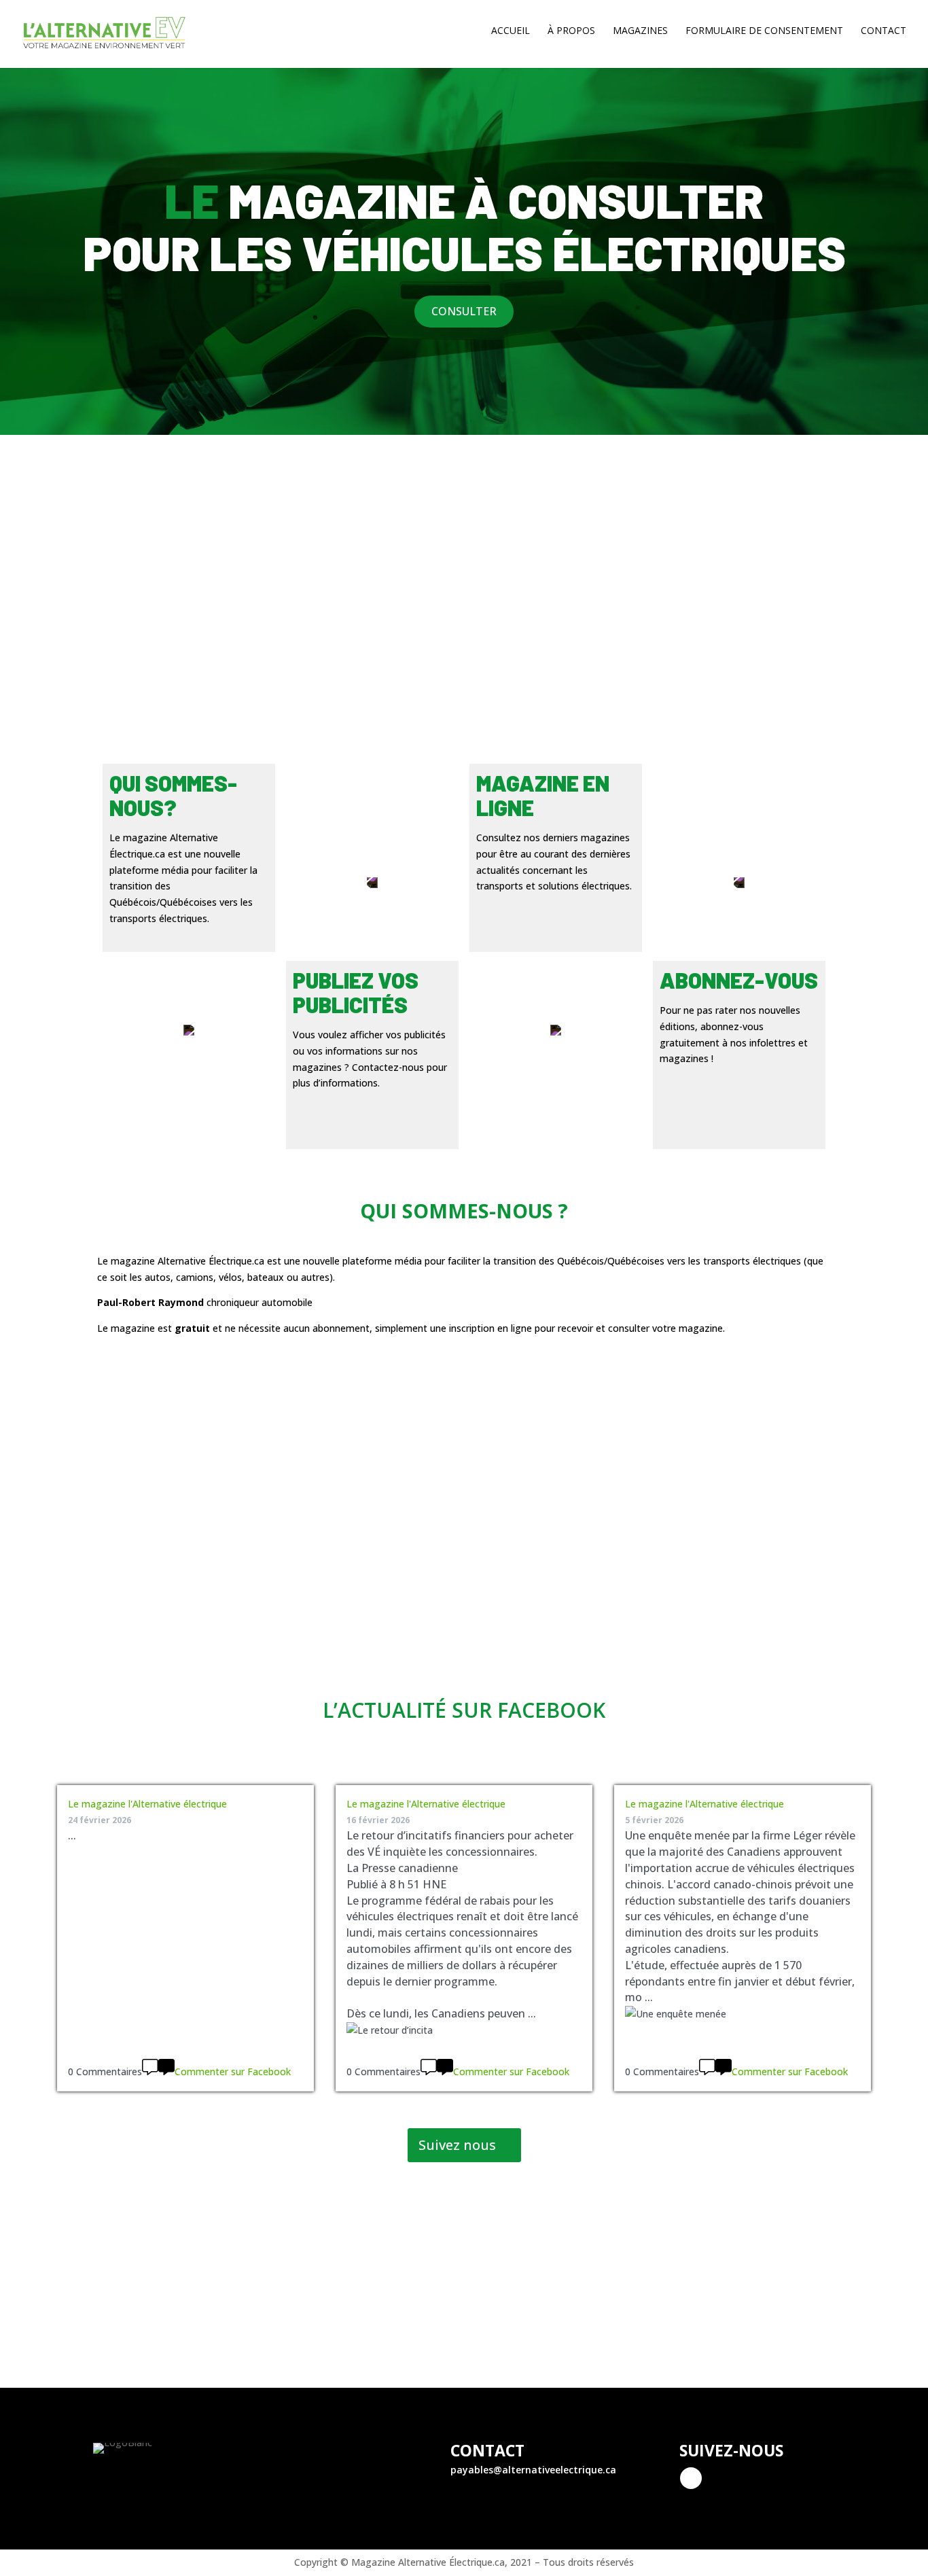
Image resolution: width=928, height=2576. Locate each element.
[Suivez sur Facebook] (691, 2478)
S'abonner (464, 2341)
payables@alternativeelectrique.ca (533, 2470)
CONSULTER (464, 311)
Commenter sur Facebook (233, 2071)
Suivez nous (457, 2145)
